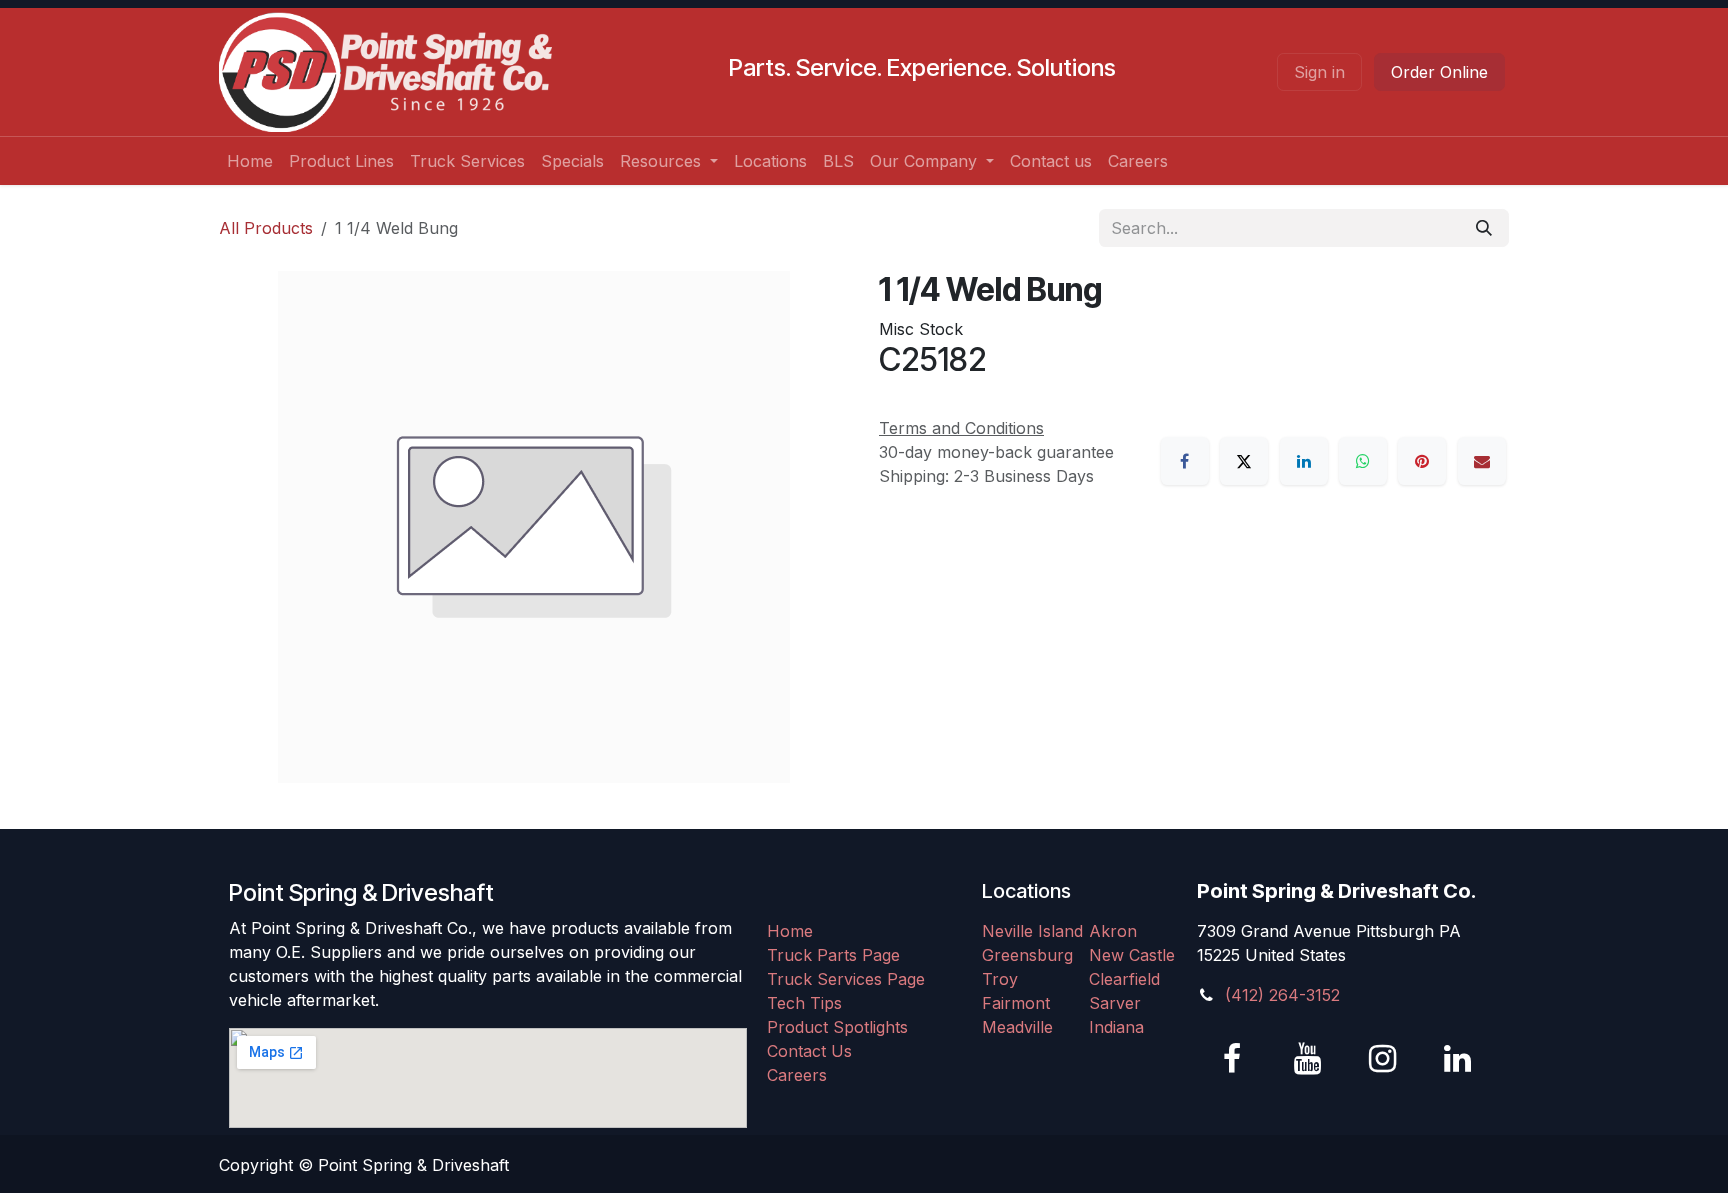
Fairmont (1016, 1003)
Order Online (1439, 72)
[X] (1244, 461)
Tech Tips (804, 1003)
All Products (266, 228)
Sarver (1115, 1003)
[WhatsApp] (1363, 461)
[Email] (1482, 461)
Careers (797, 1075)
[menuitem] (250, 161)
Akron (1113, 931)
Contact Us (809, 1051)
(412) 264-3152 (1282, 995)
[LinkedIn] (1304, 461)
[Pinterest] (1422, 461)
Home (790, 931)
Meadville (1017, 1027)
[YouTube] (1307, 1059)
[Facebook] (1185, 461)
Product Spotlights (837, 1027)
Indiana (1116, 1027)
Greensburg (1027, 955)
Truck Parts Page (833, 955)
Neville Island (1032, 931)
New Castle (1132, 955)
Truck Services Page (846, 979)
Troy (1000, 979)
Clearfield (1124, 979)
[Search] (1484, 228)
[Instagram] (1382, 1059)
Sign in (1319, 72)
